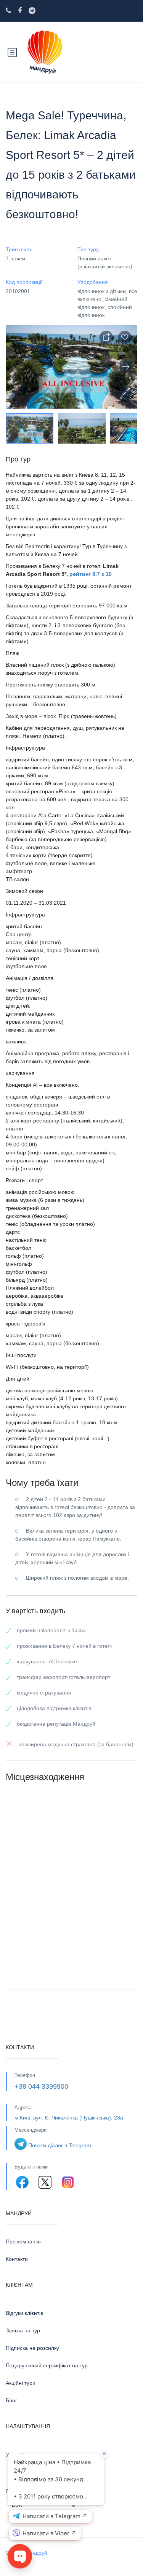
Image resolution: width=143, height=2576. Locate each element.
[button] (126, 392)
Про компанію (23, 2242)
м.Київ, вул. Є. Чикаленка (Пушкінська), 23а (69, 2118)
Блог (11, 2400)
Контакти (17, 2259)
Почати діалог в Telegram (60, 2145)
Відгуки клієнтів (24, 2313)
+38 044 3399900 (41, 2086)
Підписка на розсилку (32, 2348)
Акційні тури (21, 2383)
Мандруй (36, 2553)
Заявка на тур (23, 2330)
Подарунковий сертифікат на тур (47, 2365)
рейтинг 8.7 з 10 (91, 574)
